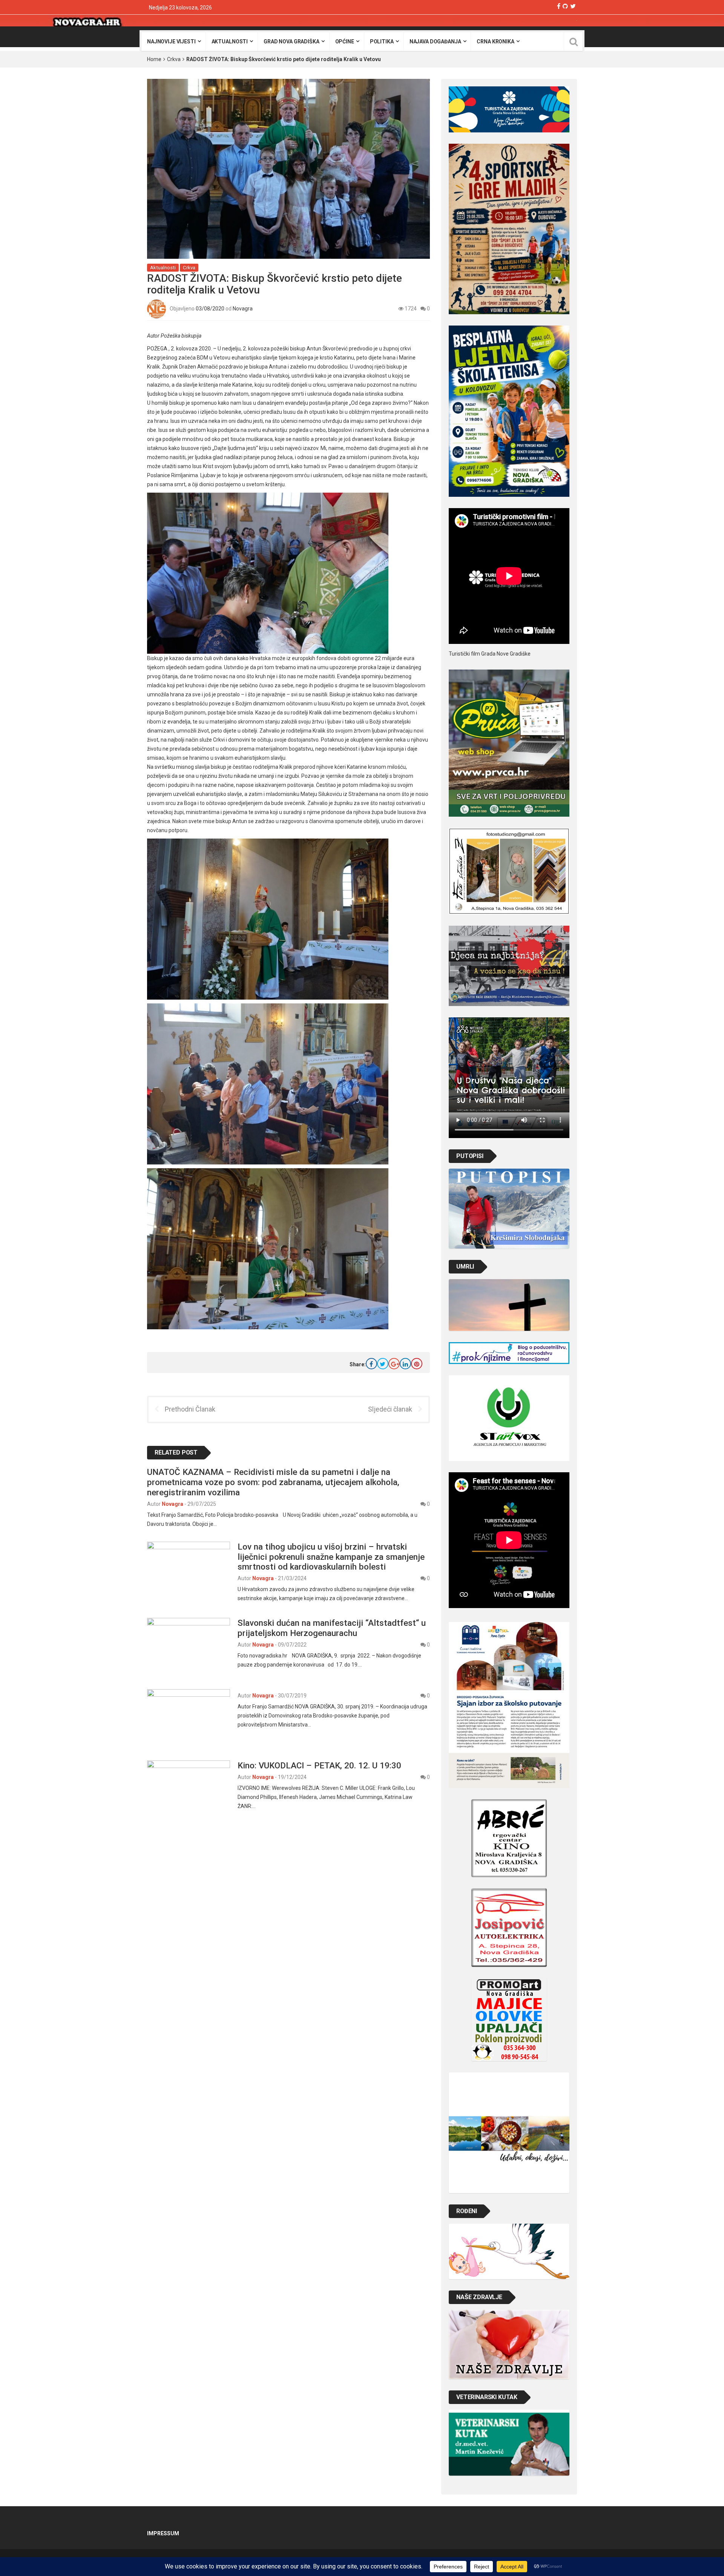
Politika (382, 41)
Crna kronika (495, 41)
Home (154, 59)
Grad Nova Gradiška (291, 41)
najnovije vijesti (171, 41)
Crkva (174, 59)
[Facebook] (559, 6)
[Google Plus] (394, 1364)
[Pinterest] (417, 1364)
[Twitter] (573, 6)
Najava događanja (435, 41)
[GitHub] (565, 6)
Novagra (243, 309)
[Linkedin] (405, 1364)
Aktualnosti (230, 41)
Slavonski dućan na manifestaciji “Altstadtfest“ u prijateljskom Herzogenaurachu (332, 1628)
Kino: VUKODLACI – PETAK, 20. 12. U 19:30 (319, 1765)
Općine (345, 41)
